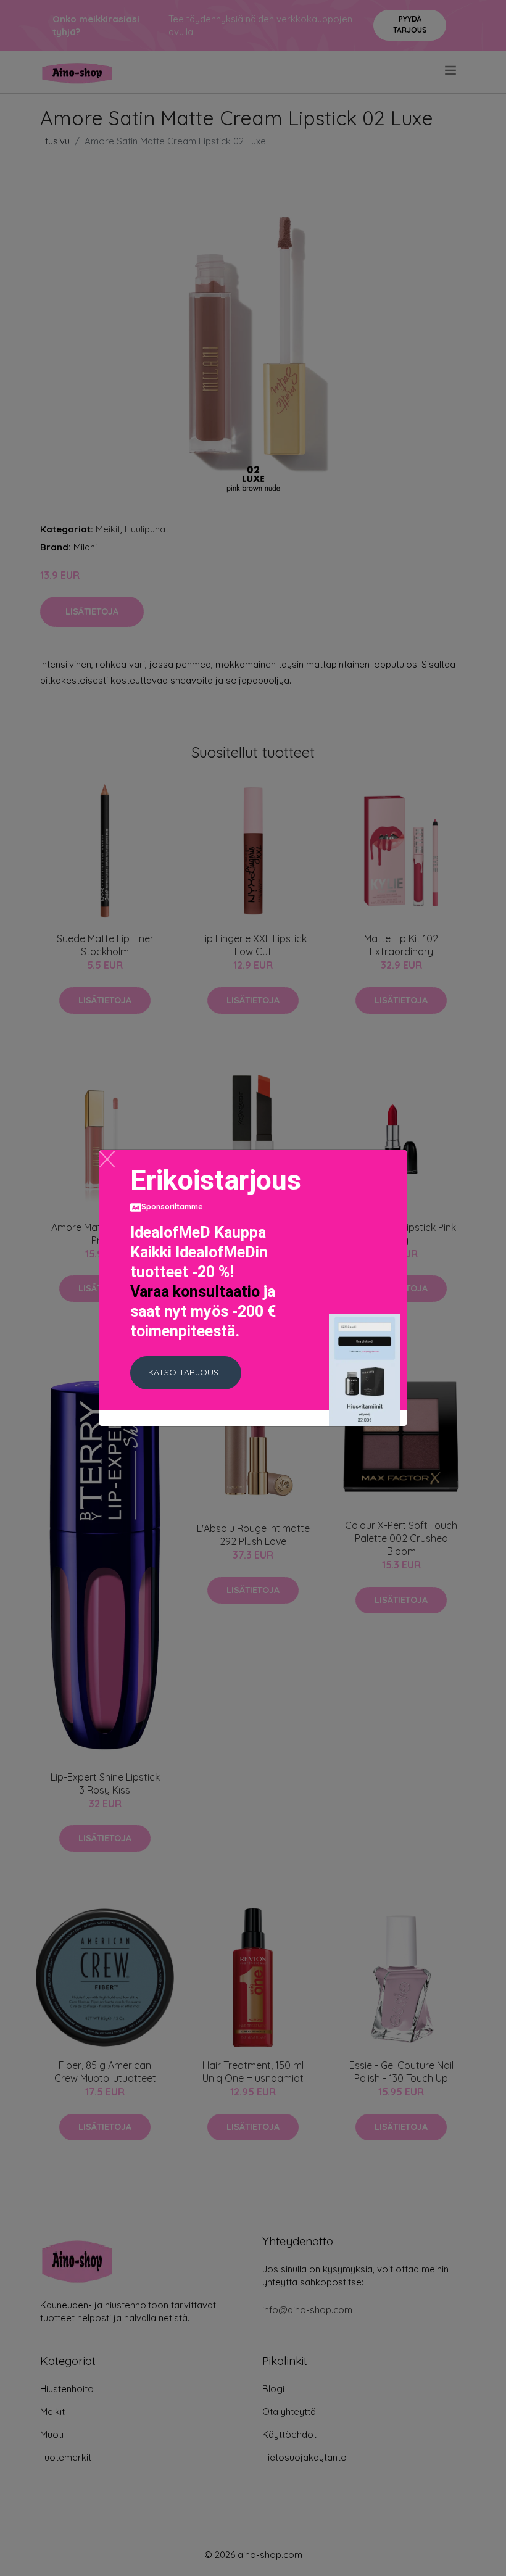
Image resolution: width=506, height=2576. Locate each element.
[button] (186, 1373)
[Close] (107, 1159)
